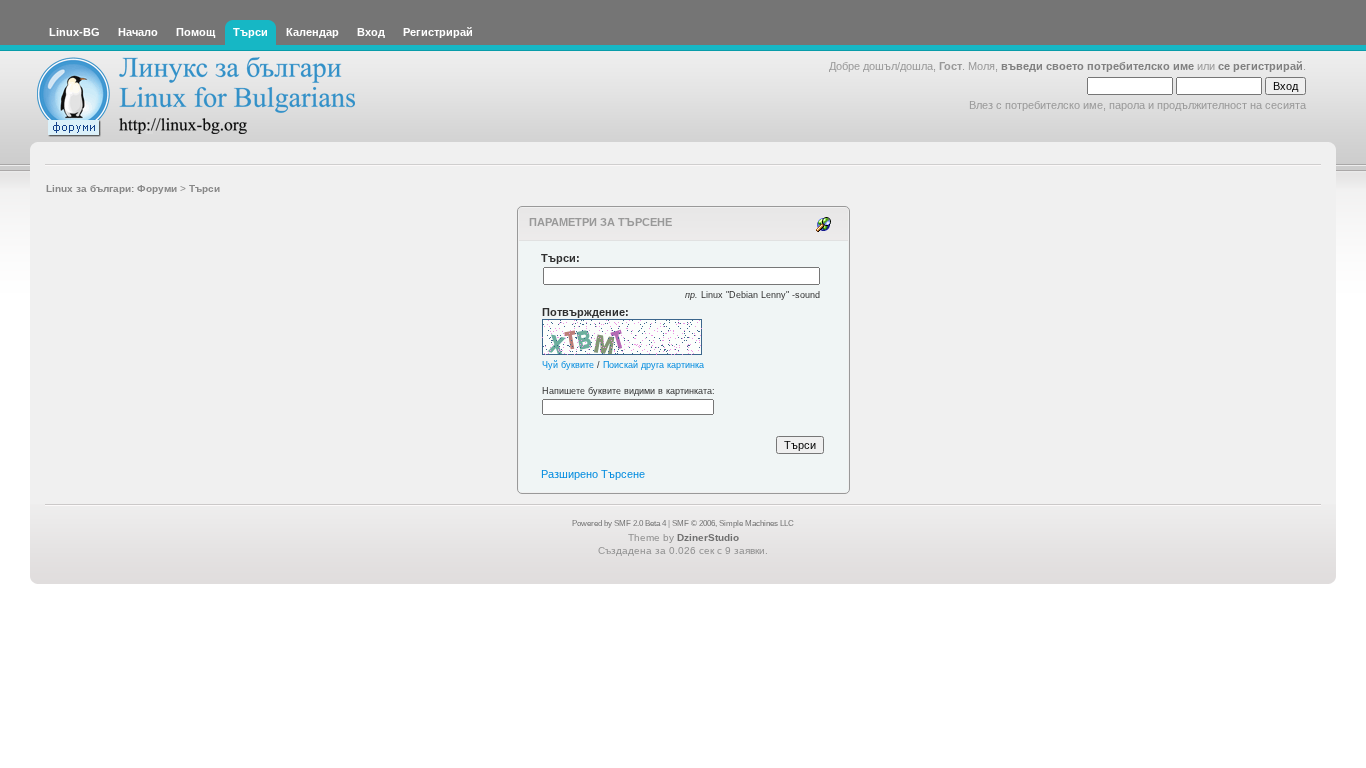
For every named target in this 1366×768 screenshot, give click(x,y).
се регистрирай (1260, 66)
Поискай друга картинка (653, 365)
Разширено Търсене (593, 474)
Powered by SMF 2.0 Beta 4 (619, 523)
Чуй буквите (568, 365)
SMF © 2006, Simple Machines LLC (733, 523)
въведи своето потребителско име (1097, 66)
